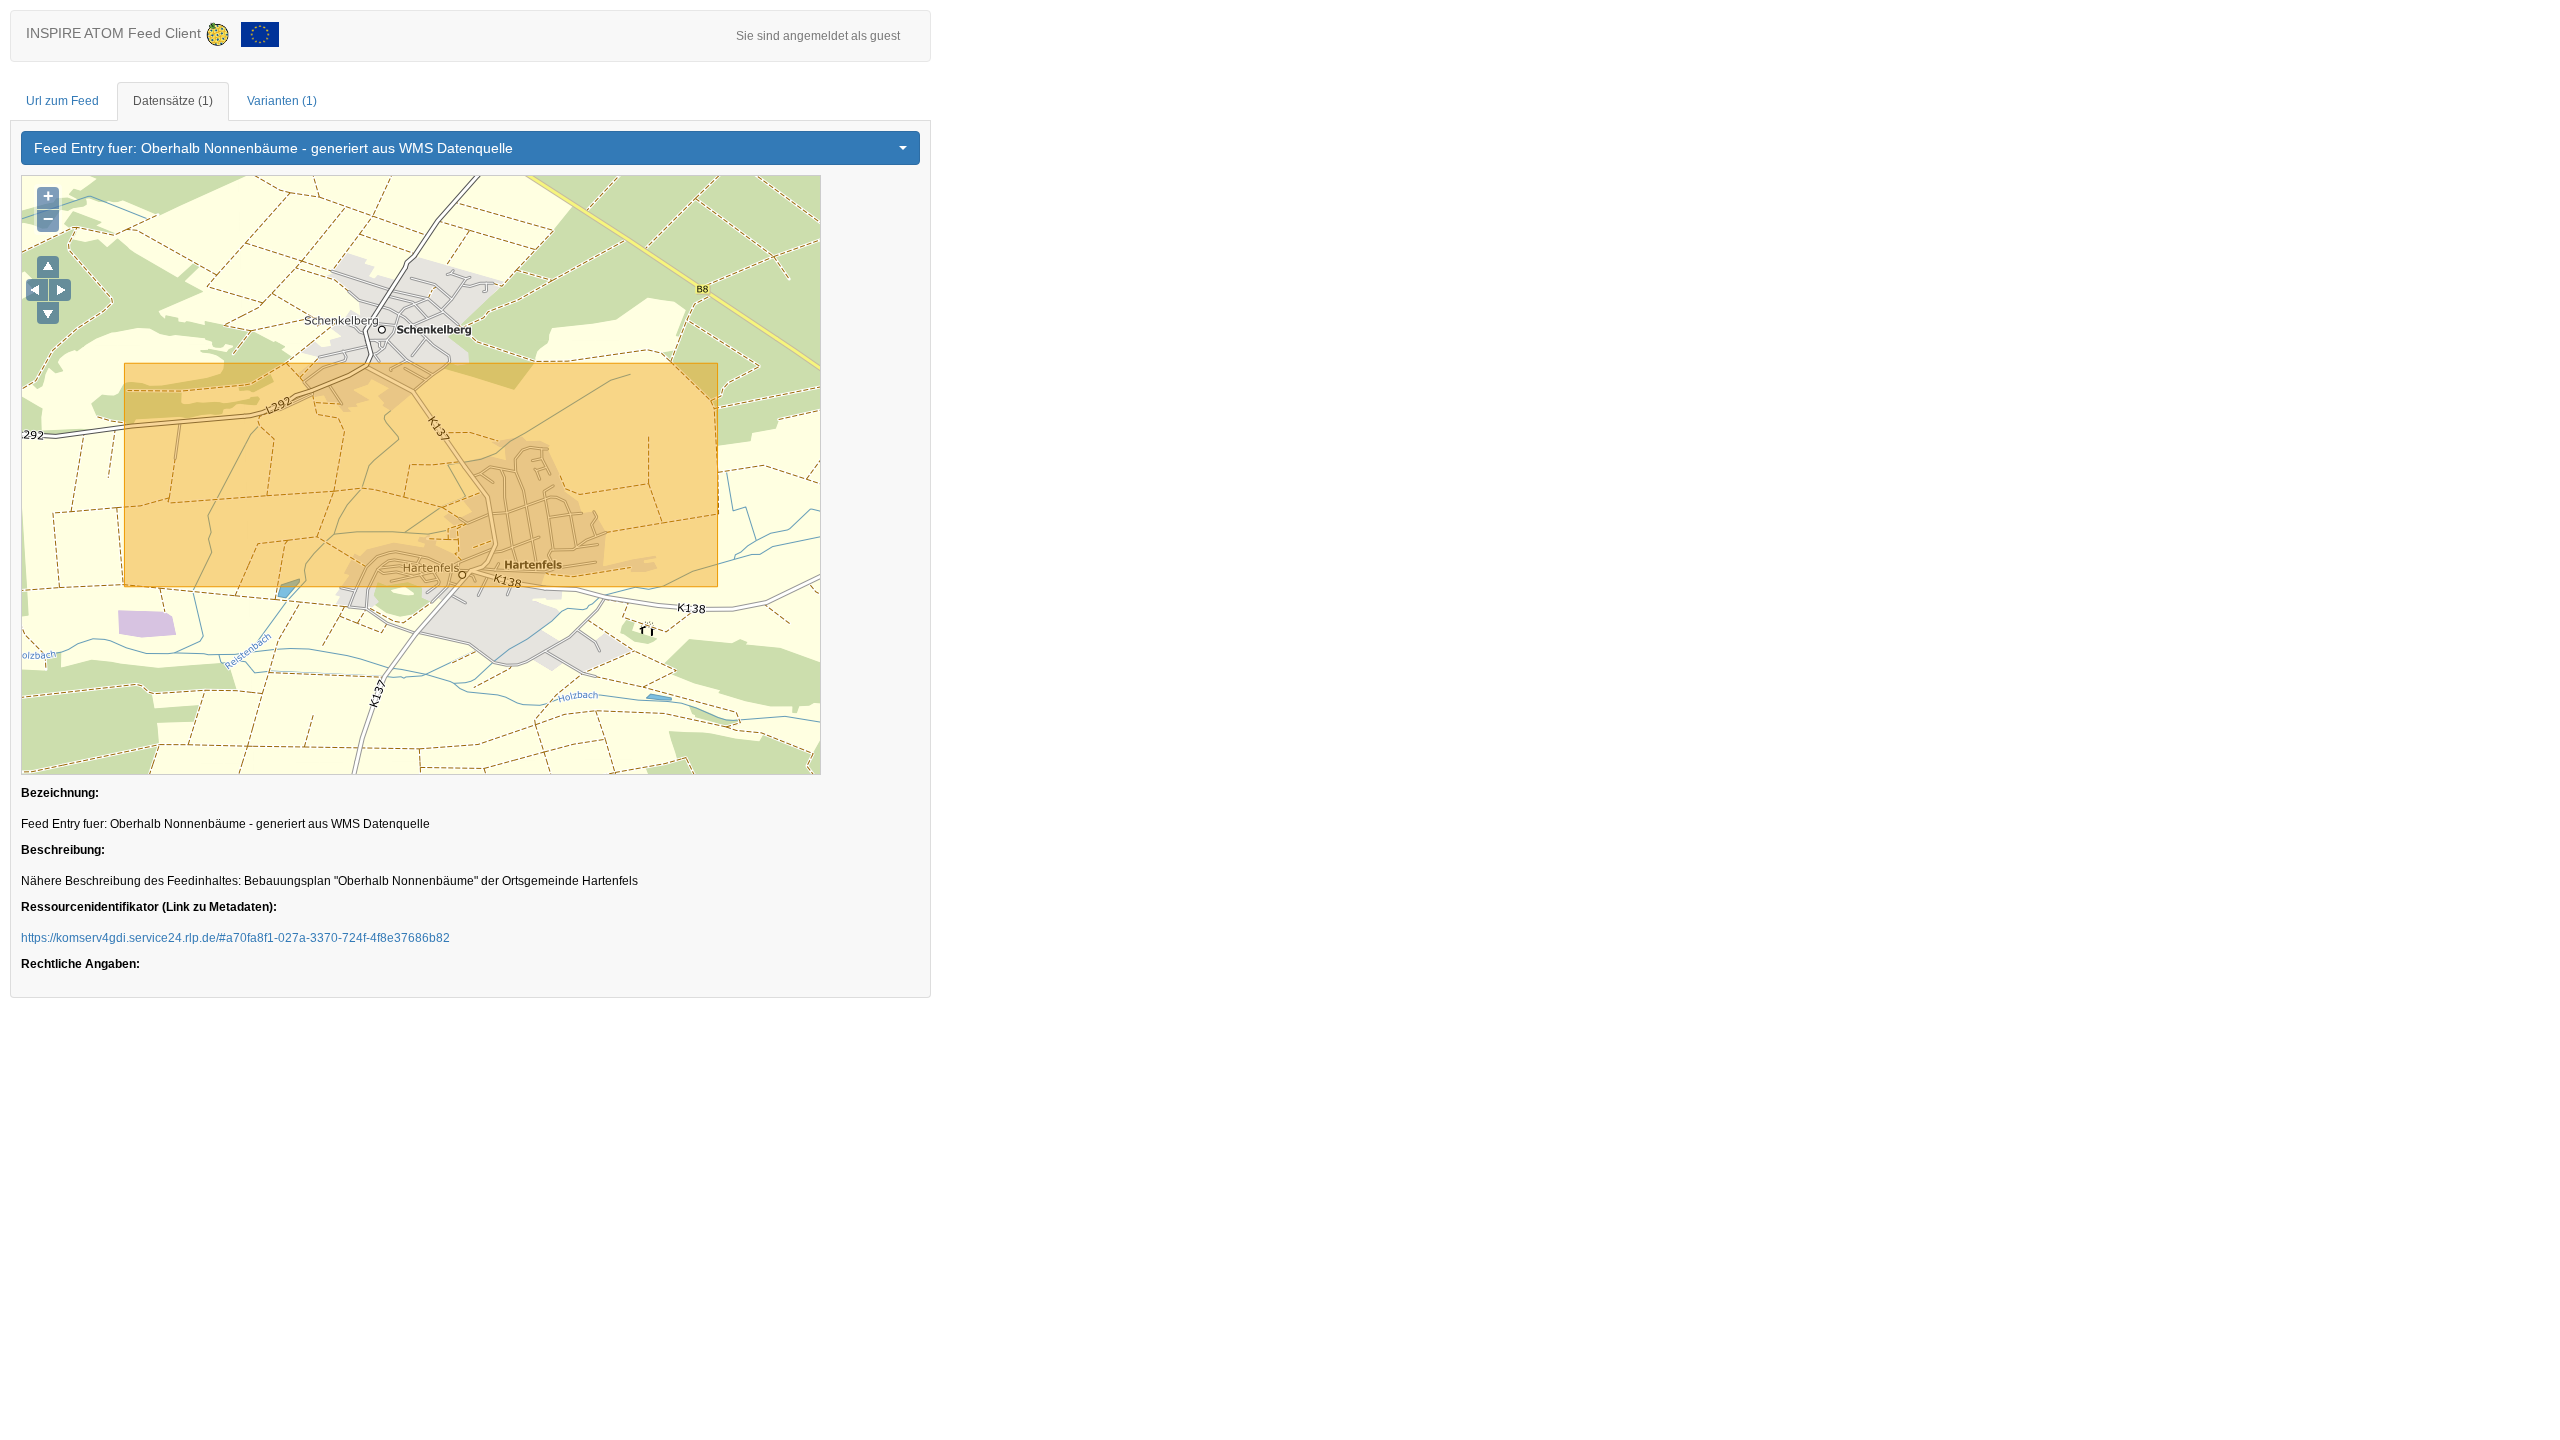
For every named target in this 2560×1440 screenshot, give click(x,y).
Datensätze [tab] (173, 101)
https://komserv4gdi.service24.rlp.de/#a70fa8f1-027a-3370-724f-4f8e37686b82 (235, 938)
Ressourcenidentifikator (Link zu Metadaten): (149, 907)
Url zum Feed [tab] (62, 101)
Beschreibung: (63, 850)
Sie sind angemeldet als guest (818, 36)
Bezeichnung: (60, 793)
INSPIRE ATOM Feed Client (115, 33)
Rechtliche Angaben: (80, 964)
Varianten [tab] (282, 101)
